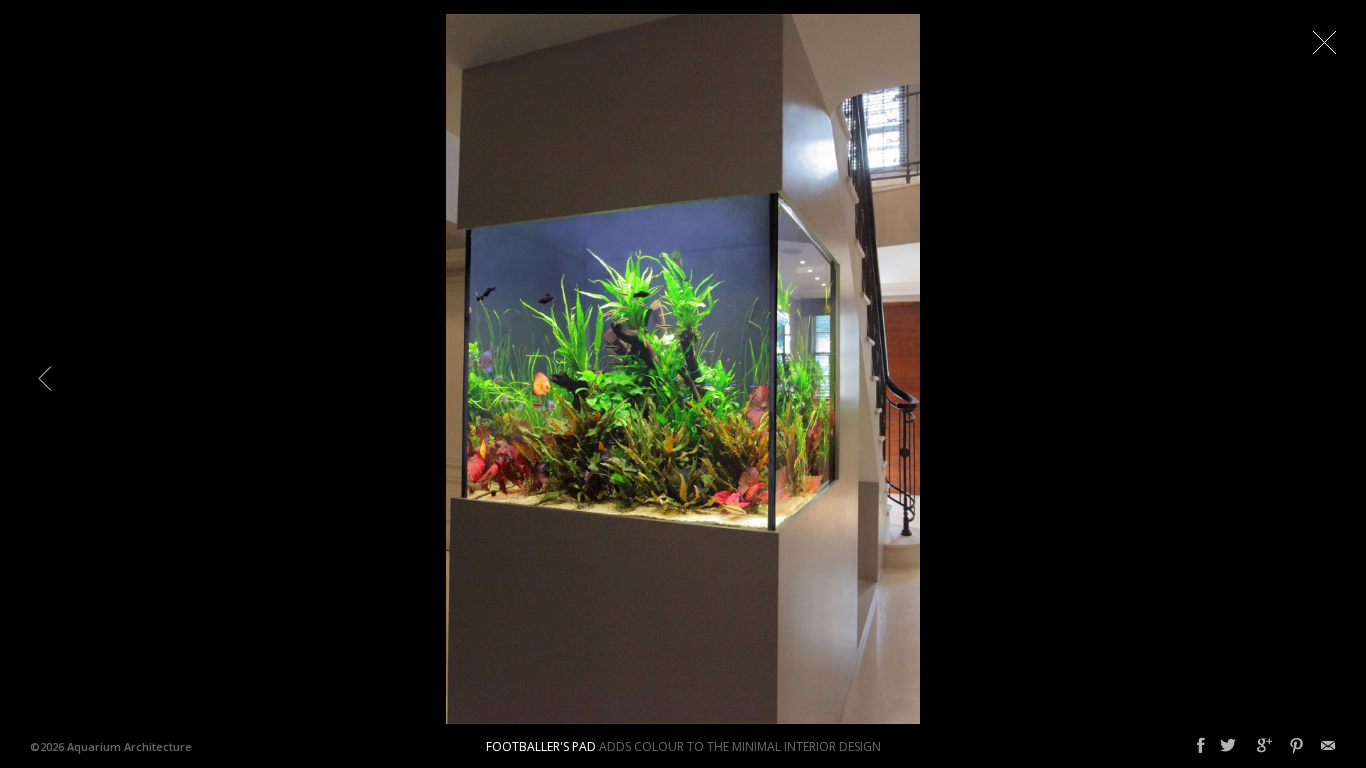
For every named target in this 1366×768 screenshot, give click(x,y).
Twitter (1228, 746)
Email (1328, 746)
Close (1324, 42)
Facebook (1201, 746)
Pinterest (1296, 746)
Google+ (1264, 746)
